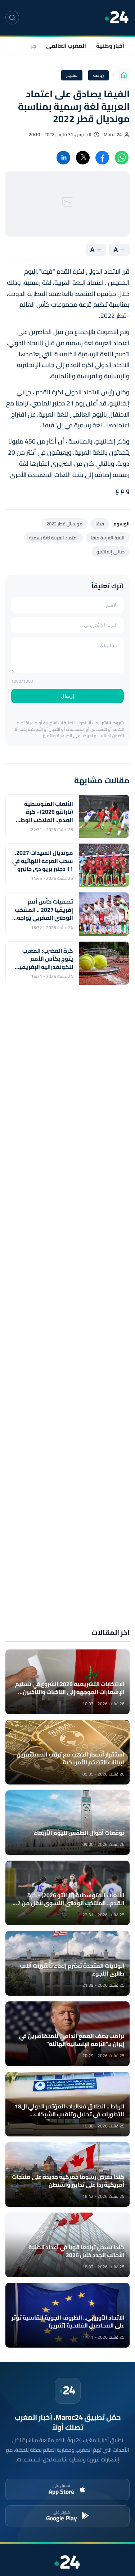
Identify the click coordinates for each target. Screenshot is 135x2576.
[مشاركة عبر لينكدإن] (63, 158)
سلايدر (72, 75)
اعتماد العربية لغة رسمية (53, 538)
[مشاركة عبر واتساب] (122, 158)
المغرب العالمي (66, 46)
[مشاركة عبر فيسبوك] (102, 158)
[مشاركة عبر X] (83, 158)
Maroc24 (113, 134)
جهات (29, 46)
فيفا (100, 524)
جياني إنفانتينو (111, 552)
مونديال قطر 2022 (64, 524)
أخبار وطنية (110, 46)
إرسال (67, 696)
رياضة (98, 75)
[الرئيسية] (124, 75)
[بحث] (12, 18)
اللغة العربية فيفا (108, 538)
